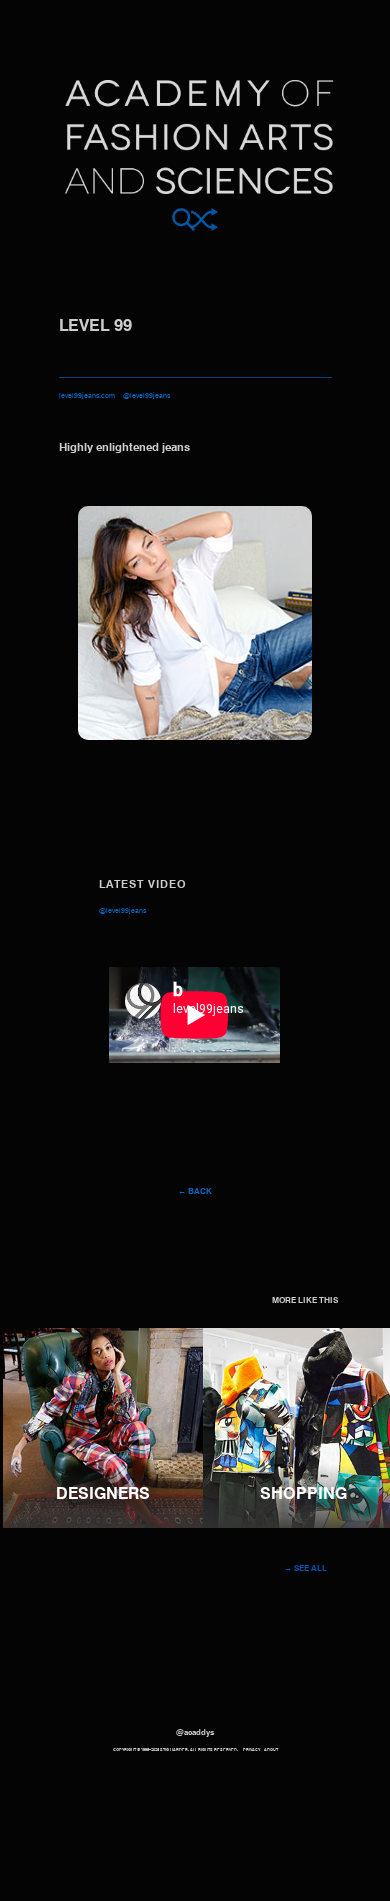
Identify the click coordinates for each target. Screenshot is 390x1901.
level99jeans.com (87, 396)
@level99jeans (146, 396)
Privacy (251, 1750)
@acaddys (195, 1733)
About (271, 1750)
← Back (195, 1192)
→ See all (305, 1569)
